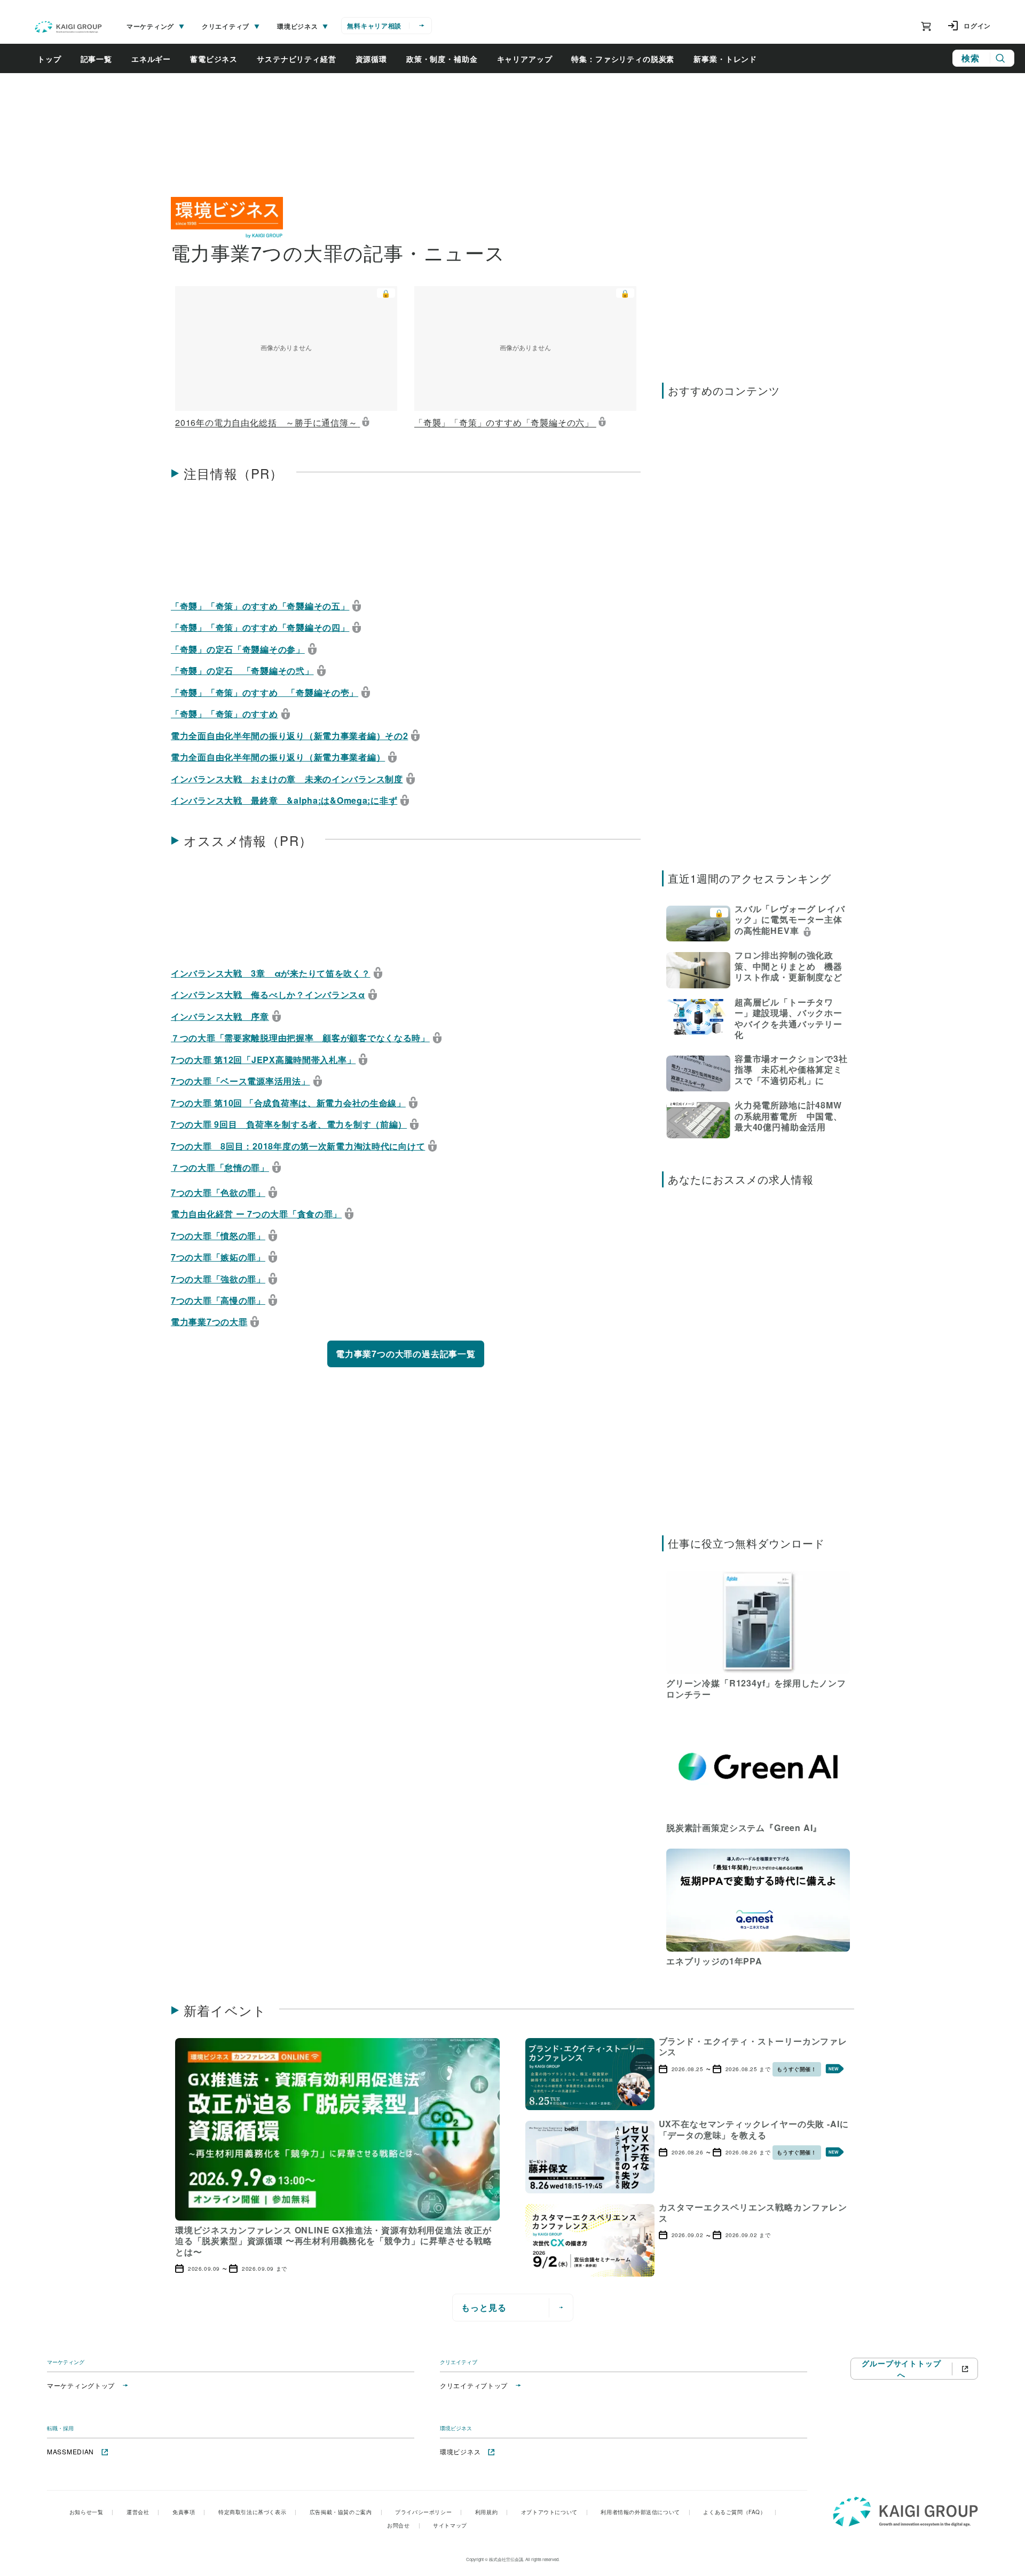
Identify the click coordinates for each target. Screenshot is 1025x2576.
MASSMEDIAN (70, 2451)
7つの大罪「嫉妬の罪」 (218, 1257)
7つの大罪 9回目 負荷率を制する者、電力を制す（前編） (289, 1124)
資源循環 (371, 59)
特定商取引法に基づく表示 (258, 2512)
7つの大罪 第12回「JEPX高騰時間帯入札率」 (263, 1059)
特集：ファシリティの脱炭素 (623, 59)
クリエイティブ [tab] (226, 26)
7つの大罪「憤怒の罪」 (218, 1235)
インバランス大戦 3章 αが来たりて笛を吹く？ (271, 973)
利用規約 (492, 2512)
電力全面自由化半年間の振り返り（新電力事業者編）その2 (289, 735)
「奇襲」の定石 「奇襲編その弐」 (242, 670)
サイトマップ (450, 2525)
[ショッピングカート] (926, 26)
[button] (286, 359)
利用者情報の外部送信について (645, 2512)
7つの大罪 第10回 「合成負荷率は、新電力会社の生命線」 (288, 1102)
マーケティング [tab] (150, 26)
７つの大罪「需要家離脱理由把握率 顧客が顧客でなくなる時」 (300, 1037)
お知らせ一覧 (92, 2512)
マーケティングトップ (81, 2385)
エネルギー (151, 59)
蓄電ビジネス (214, 59)
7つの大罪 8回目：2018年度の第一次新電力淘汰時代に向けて (298, 1146)
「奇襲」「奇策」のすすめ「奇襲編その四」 (260, 627)
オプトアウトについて (555, 2512)
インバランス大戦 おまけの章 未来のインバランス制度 (287, 778)
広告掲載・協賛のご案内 (346, 2512)
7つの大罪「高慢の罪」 (218, 1300)
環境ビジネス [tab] (297, 26)
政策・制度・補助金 (442, 59)
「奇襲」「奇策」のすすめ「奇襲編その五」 (260, 605)
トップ (49, 59)
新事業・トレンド (725, 59)
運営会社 (143, 2512)
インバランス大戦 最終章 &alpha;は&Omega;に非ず (284, 800)
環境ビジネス (460, 2451)
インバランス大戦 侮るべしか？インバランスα (268, 994)
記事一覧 (96, 59)
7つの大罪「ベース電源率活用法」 (241, 1081)
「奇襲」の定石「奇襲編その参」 (238, 649)
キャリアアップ (525, 59)
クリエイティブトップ (474, 2385)
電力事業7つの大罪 (209, 1321)
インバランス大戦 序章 (220, 1016)
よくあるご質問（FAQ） (740, 2512)
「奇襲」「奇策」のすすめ (224, 714)
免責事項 (189, 2512)
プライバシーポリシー (429, 2512)
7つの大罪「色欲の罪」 (218, 1192)
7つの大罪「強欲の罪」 (218, 1278)
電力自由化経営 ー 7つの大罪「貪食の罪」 (256, 1214)
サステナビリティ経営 (296, 59)
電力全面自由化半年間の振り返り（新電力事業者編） (278, 757)
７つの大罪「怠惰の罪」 (220, 1167)
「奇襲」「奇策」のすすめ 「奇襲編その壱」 (265, 692)
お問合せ (404, 2525)
